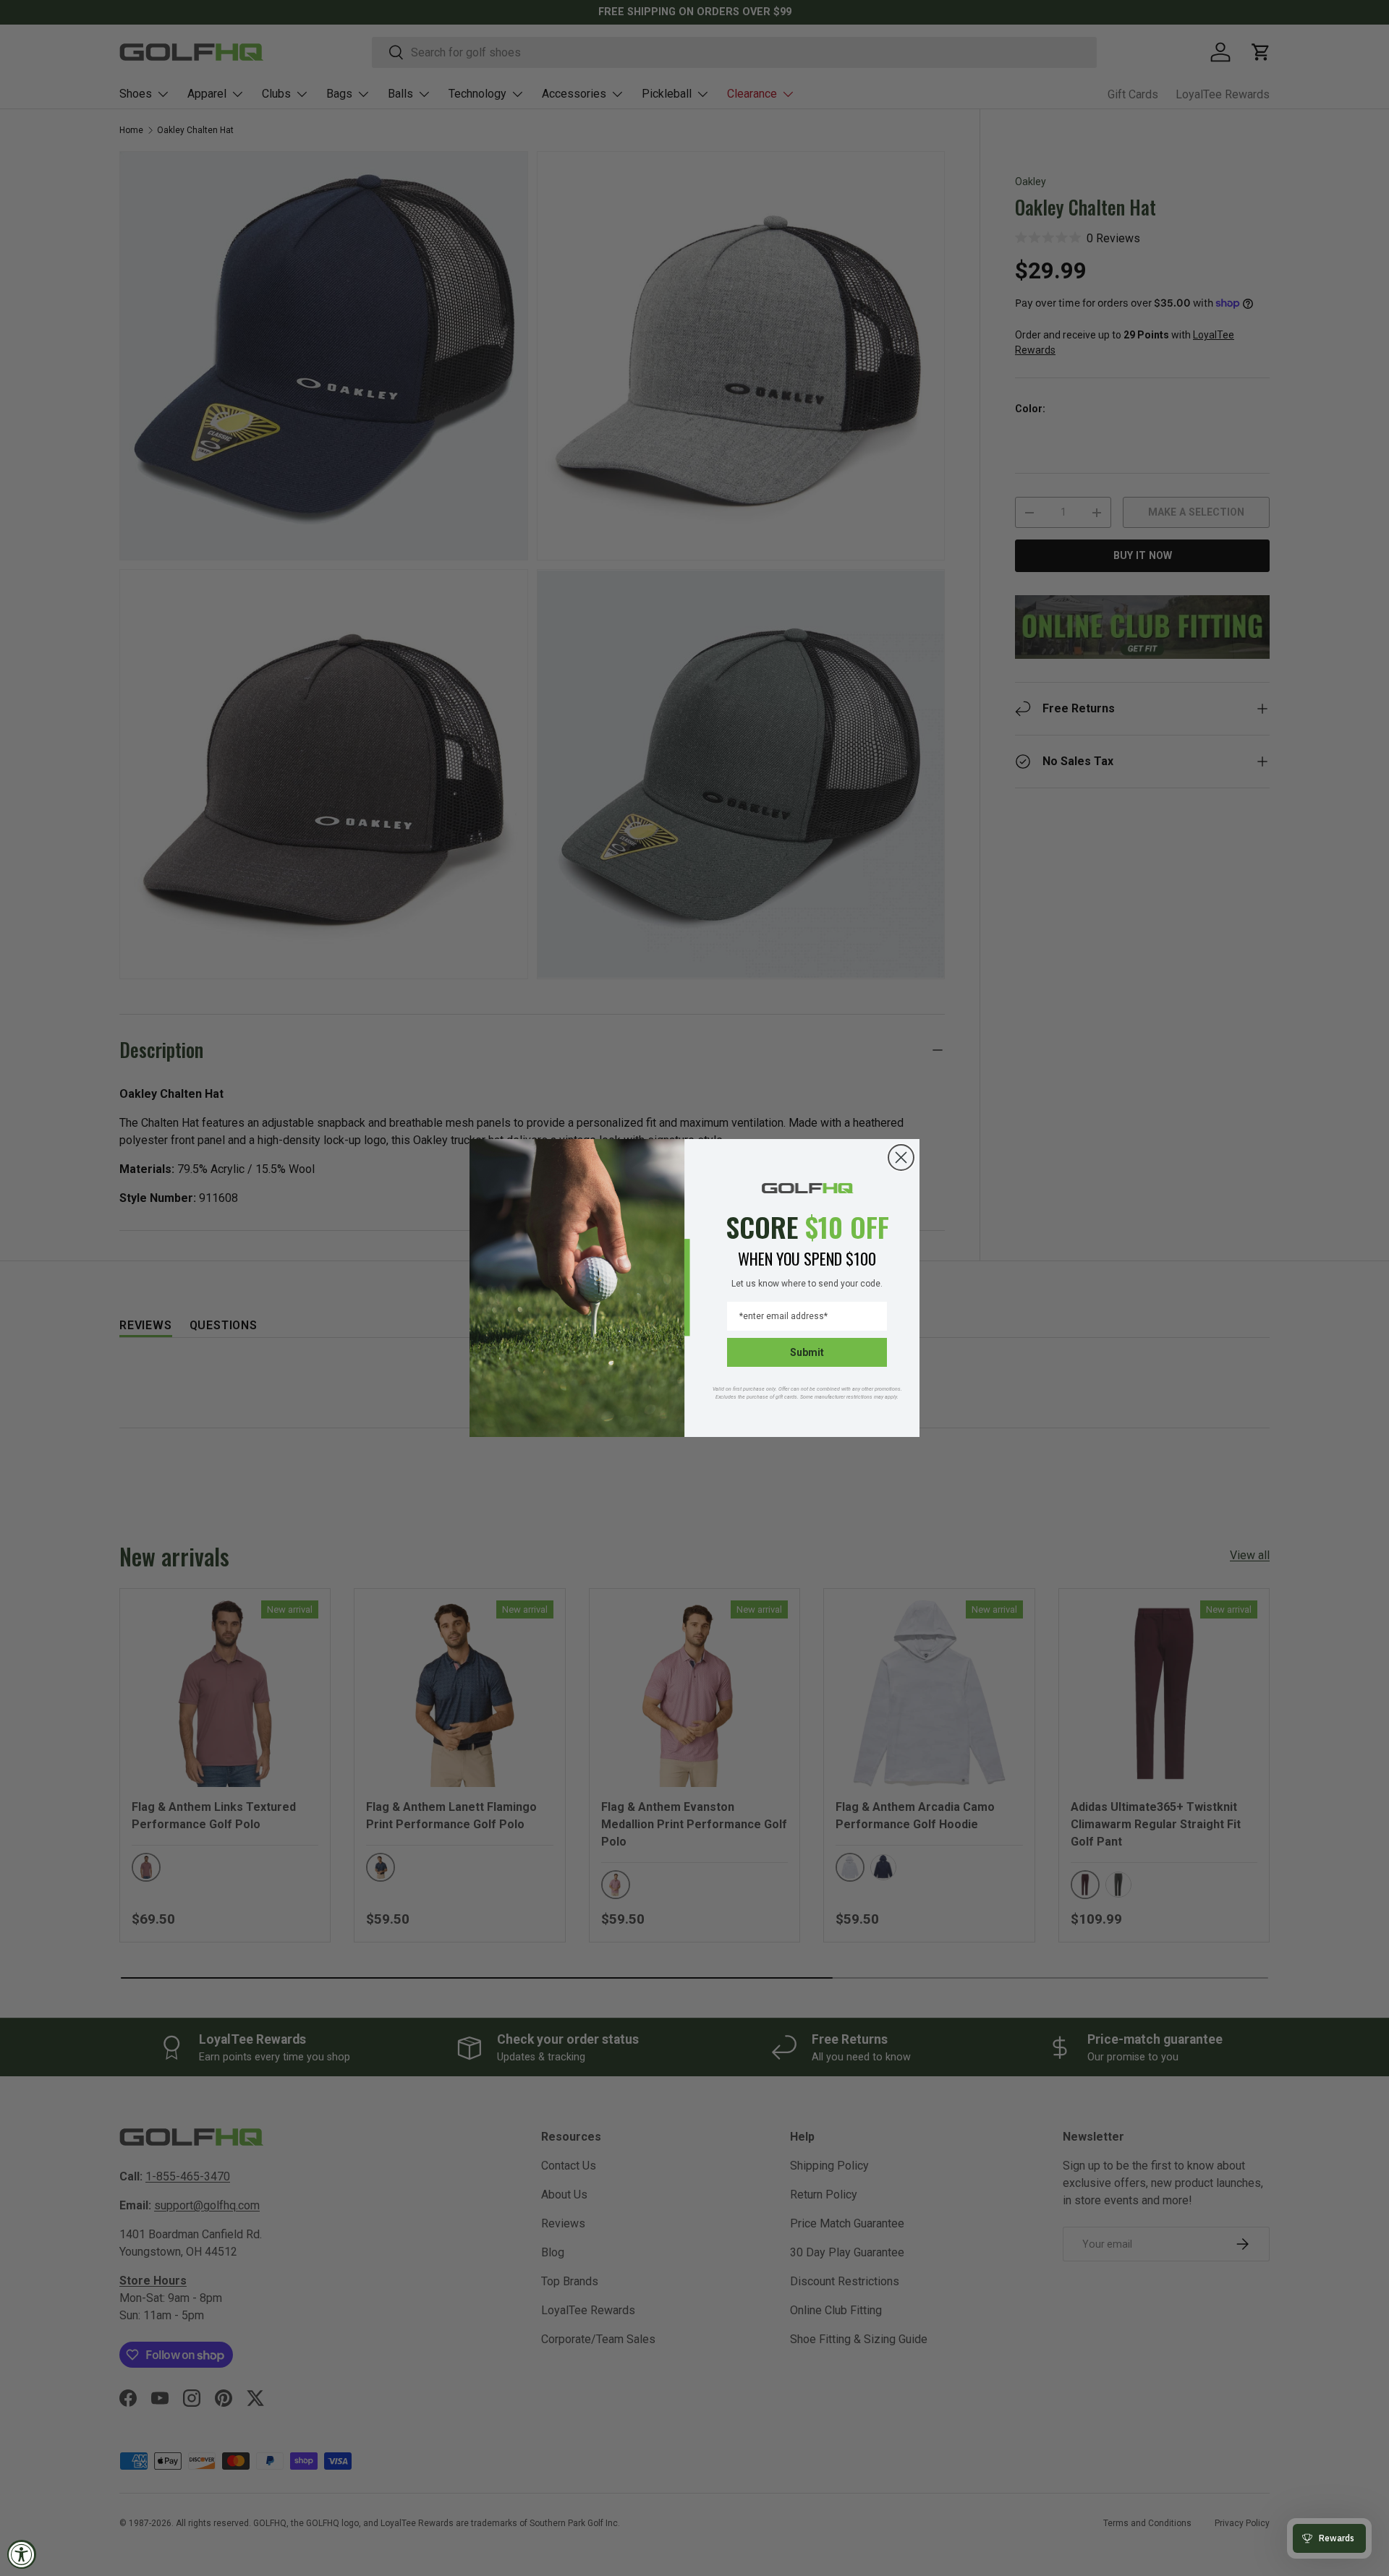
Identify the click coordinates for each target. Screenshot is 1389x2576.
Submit (807, 1352)
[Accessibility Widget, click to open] (22, 2554)
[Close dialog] (901, 1157)
